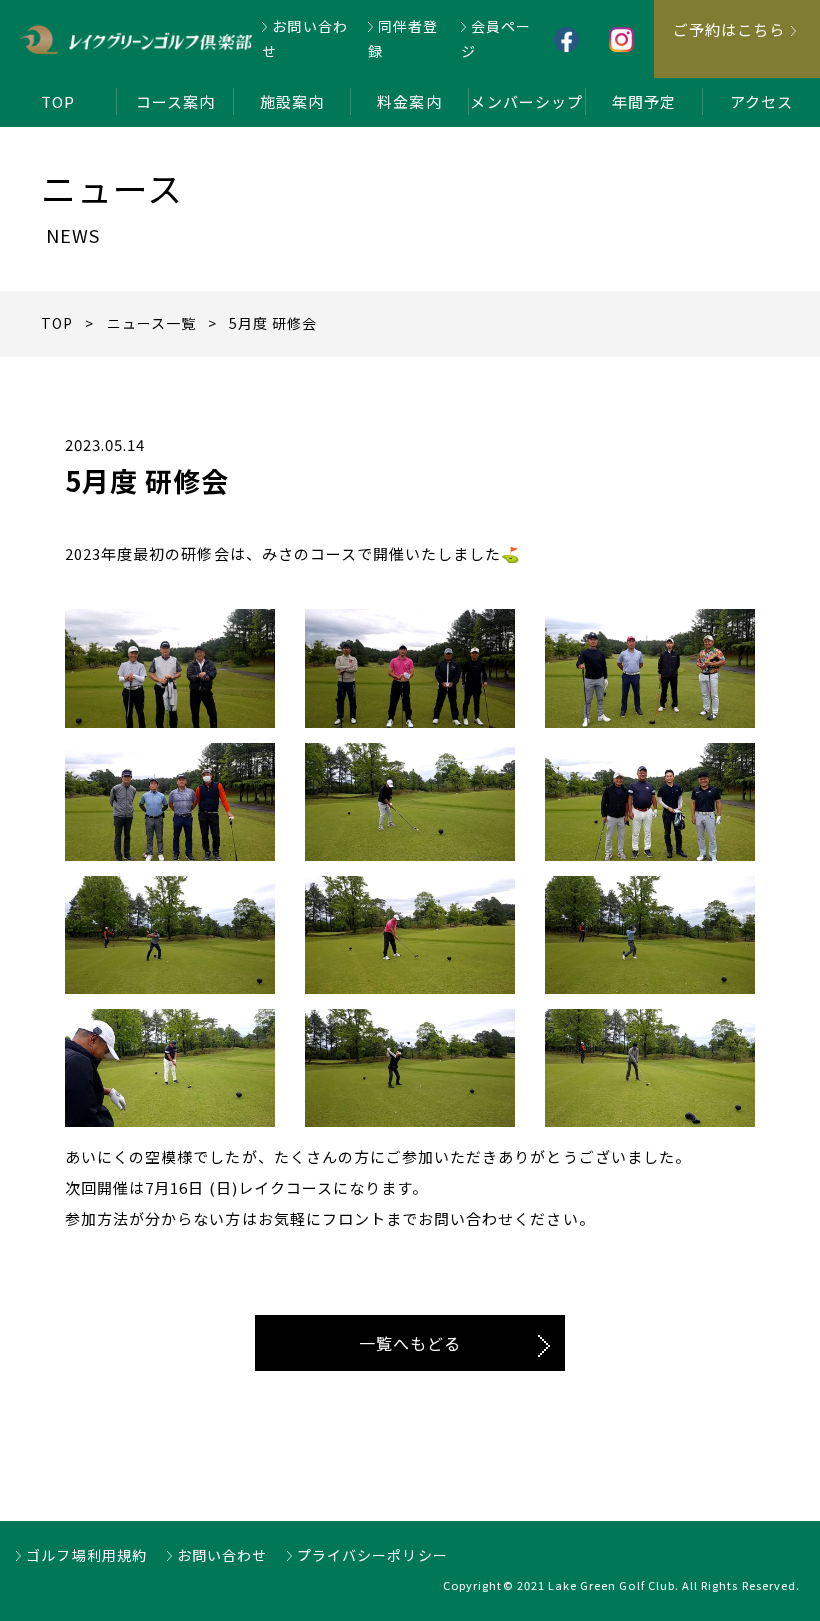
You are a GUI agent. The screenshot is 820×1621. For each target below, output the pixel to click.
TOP (58, 101)
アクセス (761, 101)
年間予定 (644, 101)
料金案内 (409, 101)
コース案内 (175, 101)
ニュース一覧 (151, 323)
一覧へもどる (410, 1343)
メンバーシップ (526, 101)
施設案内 (292, 101)
